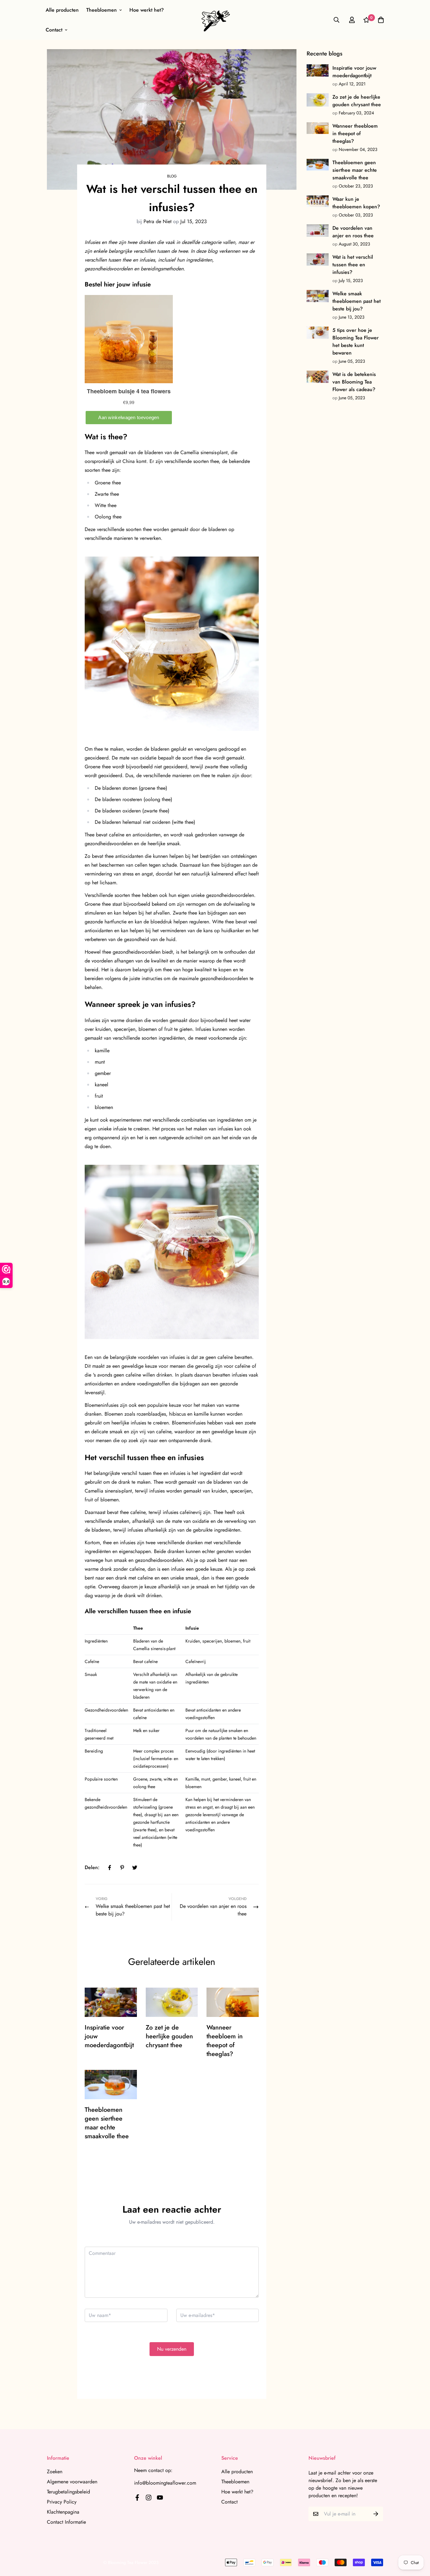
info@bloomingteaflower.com (165, 2483)
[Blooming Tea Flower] (215, 20)
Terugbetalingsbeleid (68, 2492)
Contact (54, 30)
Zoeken (55, 2472)
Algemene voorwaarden (72, 2482)
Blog (172, 176)
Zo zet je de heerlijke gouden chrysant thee (169, 2036)
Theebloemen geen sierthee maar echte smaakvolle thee (107, 2123)
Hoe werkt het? (147, 10)
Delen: (92, 1867)
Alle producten (62, 10)
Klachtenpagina (63, 2512)
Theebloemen (102, 10)
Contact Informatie (66, 2522)
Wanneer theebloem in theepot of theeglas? (225, 2041)
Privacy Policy (62, 2502)
